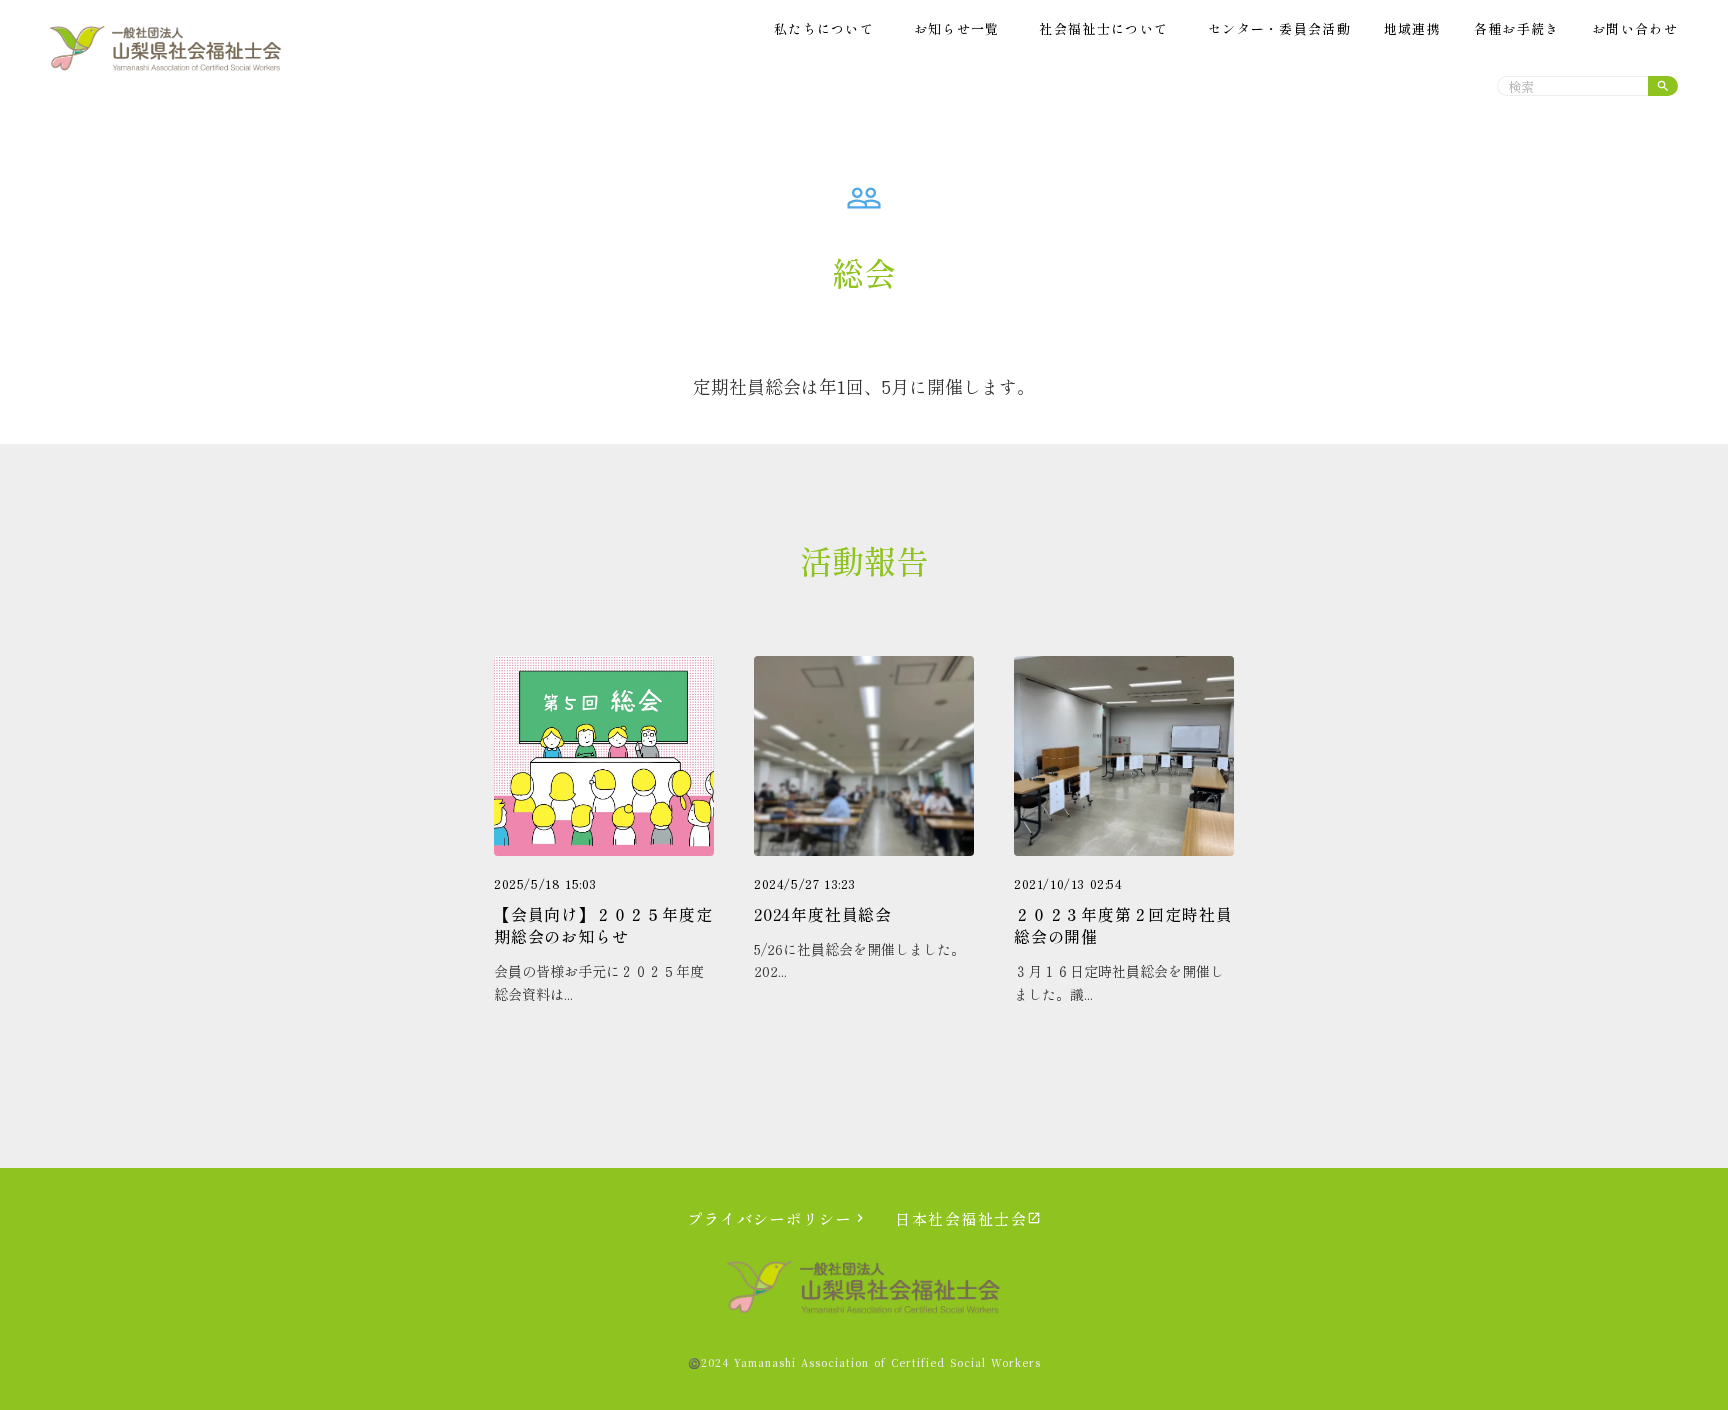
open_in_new (1034, 1218)
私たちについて (824, 29)
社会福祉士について (1103, 29)
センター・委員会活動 (1279, 29)
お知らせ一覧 (957, 29)
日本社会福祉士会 (961, 1218)
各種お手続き (1517, 29)
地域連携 (1412, 29)
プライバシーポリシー (769, 1218)
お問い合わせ (1635, 29)
